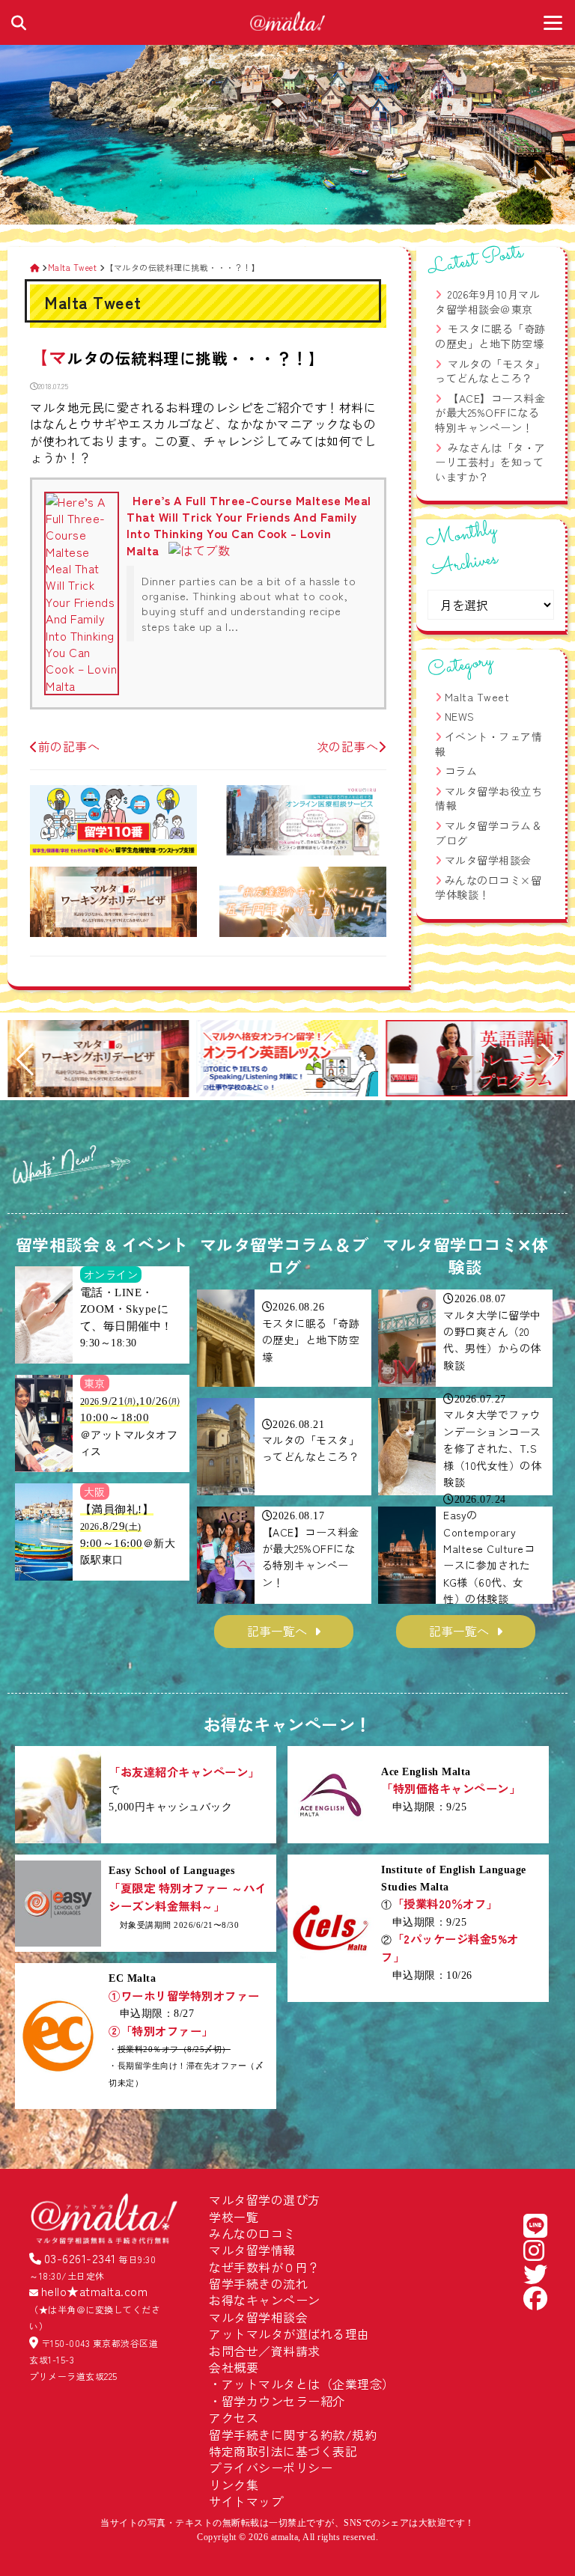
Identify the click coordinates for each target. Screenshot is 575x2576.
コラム (461, 771)
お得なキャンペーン (265, 2300)
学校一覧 (234, 2217)
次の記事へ (348, 746)
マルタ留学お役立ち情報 (489, 799)
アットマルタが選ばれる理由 (289, 2334)
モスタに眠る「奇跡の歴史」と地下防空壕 (490, 336)
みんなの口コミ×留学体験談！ (488, 888)
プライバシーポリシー (271, 2467)
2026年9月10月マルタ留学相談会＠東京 (487, 302)
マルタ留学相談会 (488, 860)
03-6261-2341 (80, 2258)
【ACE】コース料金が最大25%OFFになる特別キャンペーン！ (490, 413)
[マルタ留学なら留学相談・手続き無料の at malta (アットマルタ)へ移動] (35, 267)
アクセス (234, 2417)
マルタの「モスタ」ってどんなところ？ (490, 371)
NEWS (460, 716)
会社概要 (234, 2367)
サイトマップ (246, 2501)
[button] (25, 1060)
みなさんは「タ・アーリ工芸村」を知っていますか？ (490, 462)
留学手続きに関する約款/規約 (293, 2435)
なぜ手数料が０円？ (265, 2267)
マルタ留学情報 (252, 2250)
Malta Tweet (477, 697)
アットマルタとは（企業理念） (308, 2384)
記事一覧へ (277, 1631)
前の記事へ (69, 746)
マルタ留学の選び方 (265, 2200)
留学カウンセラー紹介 (283, 2401)
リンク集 (234, 2485)
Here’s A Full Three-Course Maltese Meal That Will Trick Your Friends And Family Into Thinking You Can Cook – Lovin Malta (249, 525)
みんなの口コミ (252, 2233)
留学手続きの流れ (258, 2283)
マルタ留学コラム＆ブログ (489, 833)
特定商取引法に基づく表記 (283, 2451)
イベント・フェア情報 (489, 744)
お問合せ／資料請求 (265, 2351)
